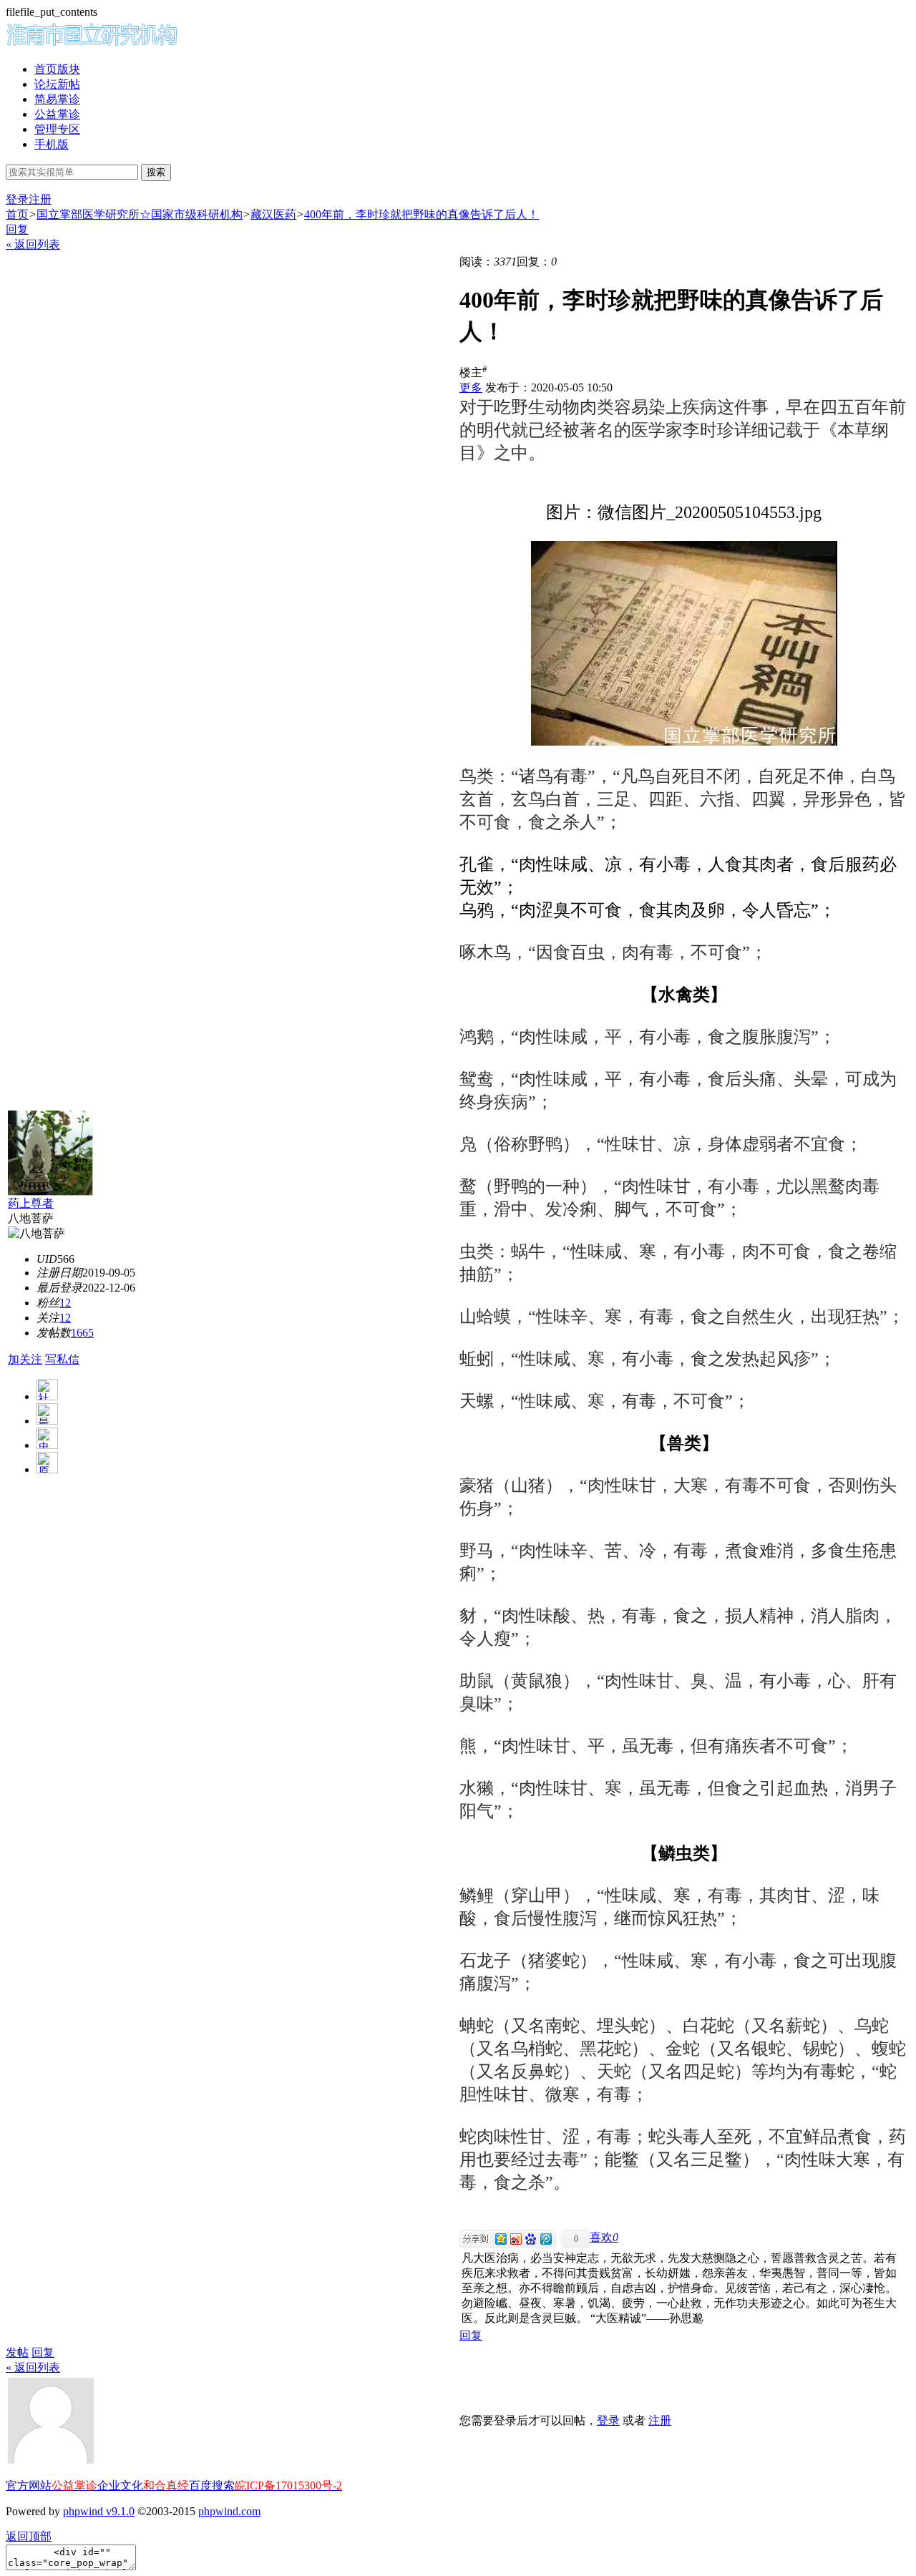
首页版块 (57, 69)
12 (65, 1303)
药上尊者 (31, 1203)
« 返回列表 (33, 244)
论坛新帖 (57, 84)
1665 (82, 1333)
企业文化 (120, 2485)
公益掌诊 (57, 114)
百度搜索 (212, 2485)
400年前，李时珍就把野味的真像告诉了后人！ (422, 214)
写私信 (62, 1359)
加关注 (25, 1359)
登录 (17, 199)
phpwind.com (229, 2511)
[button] (604, 2237)
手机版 (52, 144)
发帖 (17, 2352)
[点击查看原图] (684, 643)
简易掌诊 (57, 99)
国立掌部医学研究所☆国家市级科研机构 (140, 214)
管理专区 (57, 129)
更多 (471, 387)
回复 (17, 229)
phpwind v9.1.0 (99, 2511)
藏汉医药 (273, 214)
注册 (40, 199)
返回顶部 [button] (29, 2536)
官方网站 (29, 2485)
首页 (17, 214)
